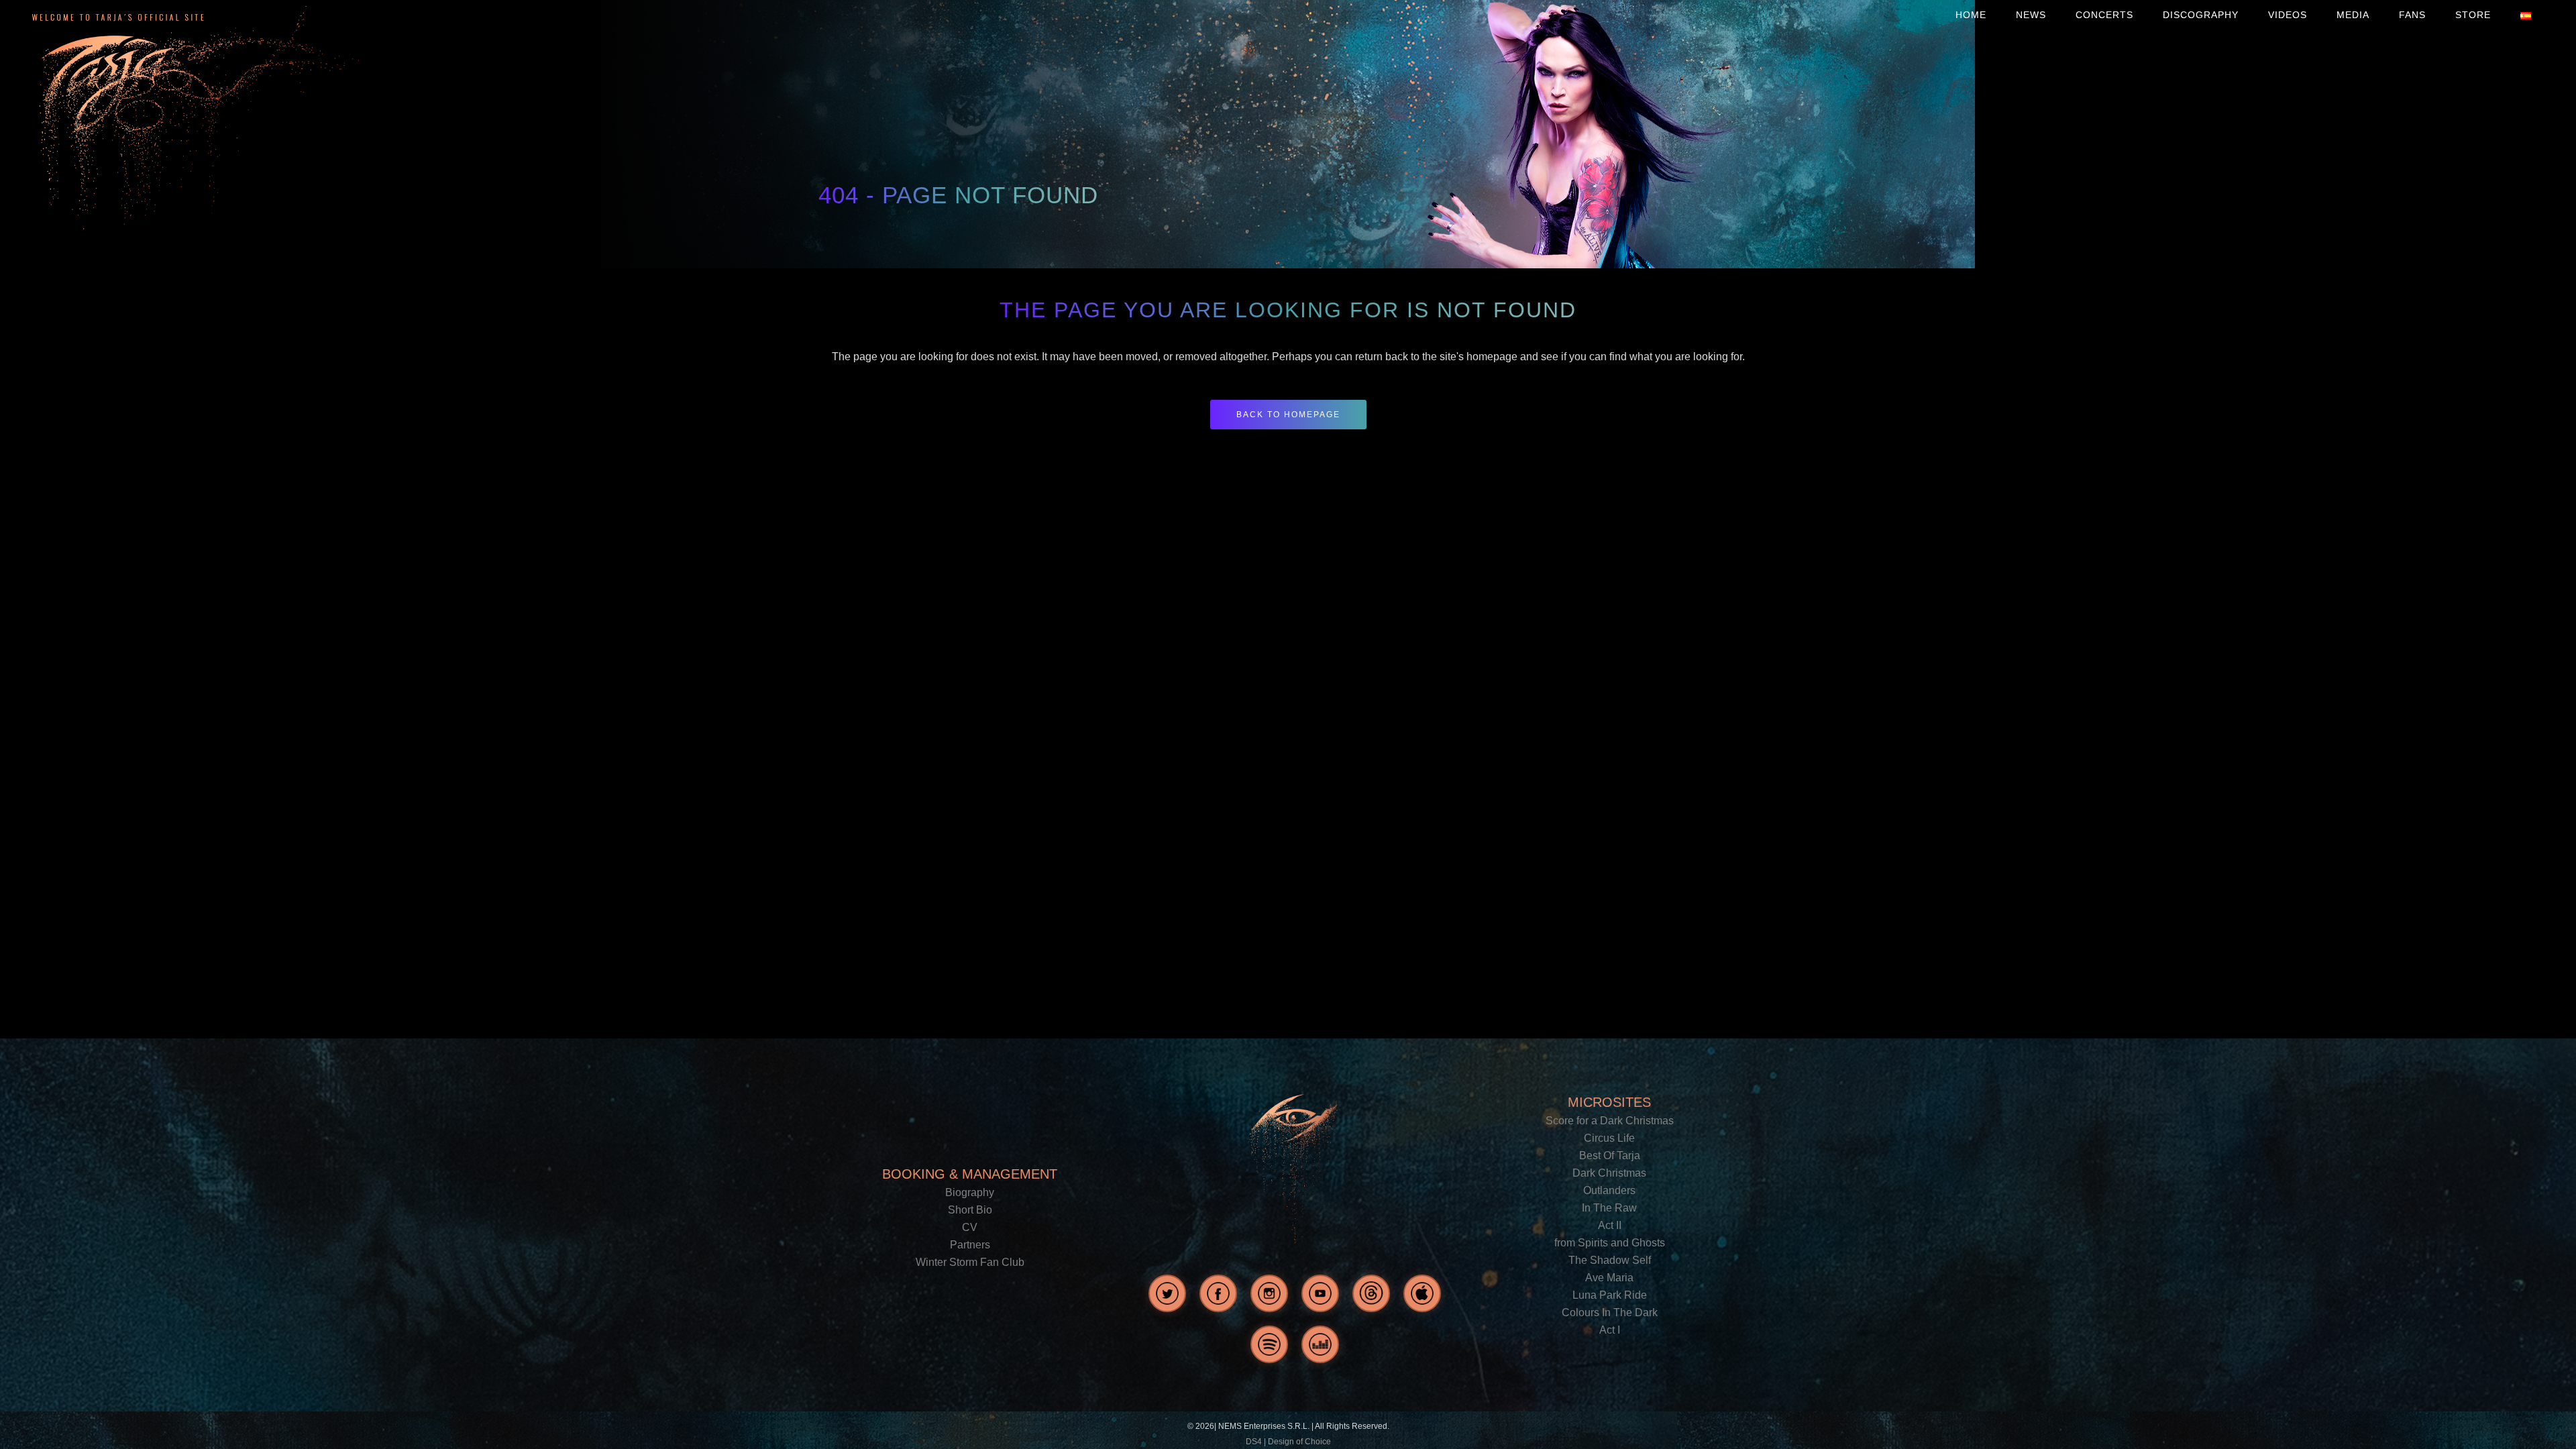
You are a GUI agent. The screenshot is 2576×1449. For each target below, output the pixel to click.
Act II (1610, 1225)
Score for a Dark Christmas (1610, 1121)
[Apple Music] (1422, 1293)
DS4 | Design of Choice (1288, 1442)
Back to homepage (1288, 415)
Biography (970, 1192)
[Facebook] (1218, 1293)
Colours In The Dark (1610, 1312)
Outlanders (1609, 1190)
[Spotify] (1269, 1344)
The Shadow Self (1610, 1260)
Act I (1610, 1330)
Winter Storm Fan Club (970, 1262)
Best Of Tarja (1610, 1156)
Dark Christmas (1609, 1173)
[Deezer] (1320, 1344)
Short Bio (970, 1210)
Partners (970, 1245)
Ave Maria (1609, 1278)
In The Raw (1609, 1208)
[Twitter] (1167, 1293)
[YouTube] (1320, 1293)
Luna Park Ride (1610, 1295)
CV (970, 1227)
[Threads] (1371, 1293)
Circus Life (1609, 1138)
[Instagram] (1269, 1293)
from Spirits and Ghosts (1610, 1243)
